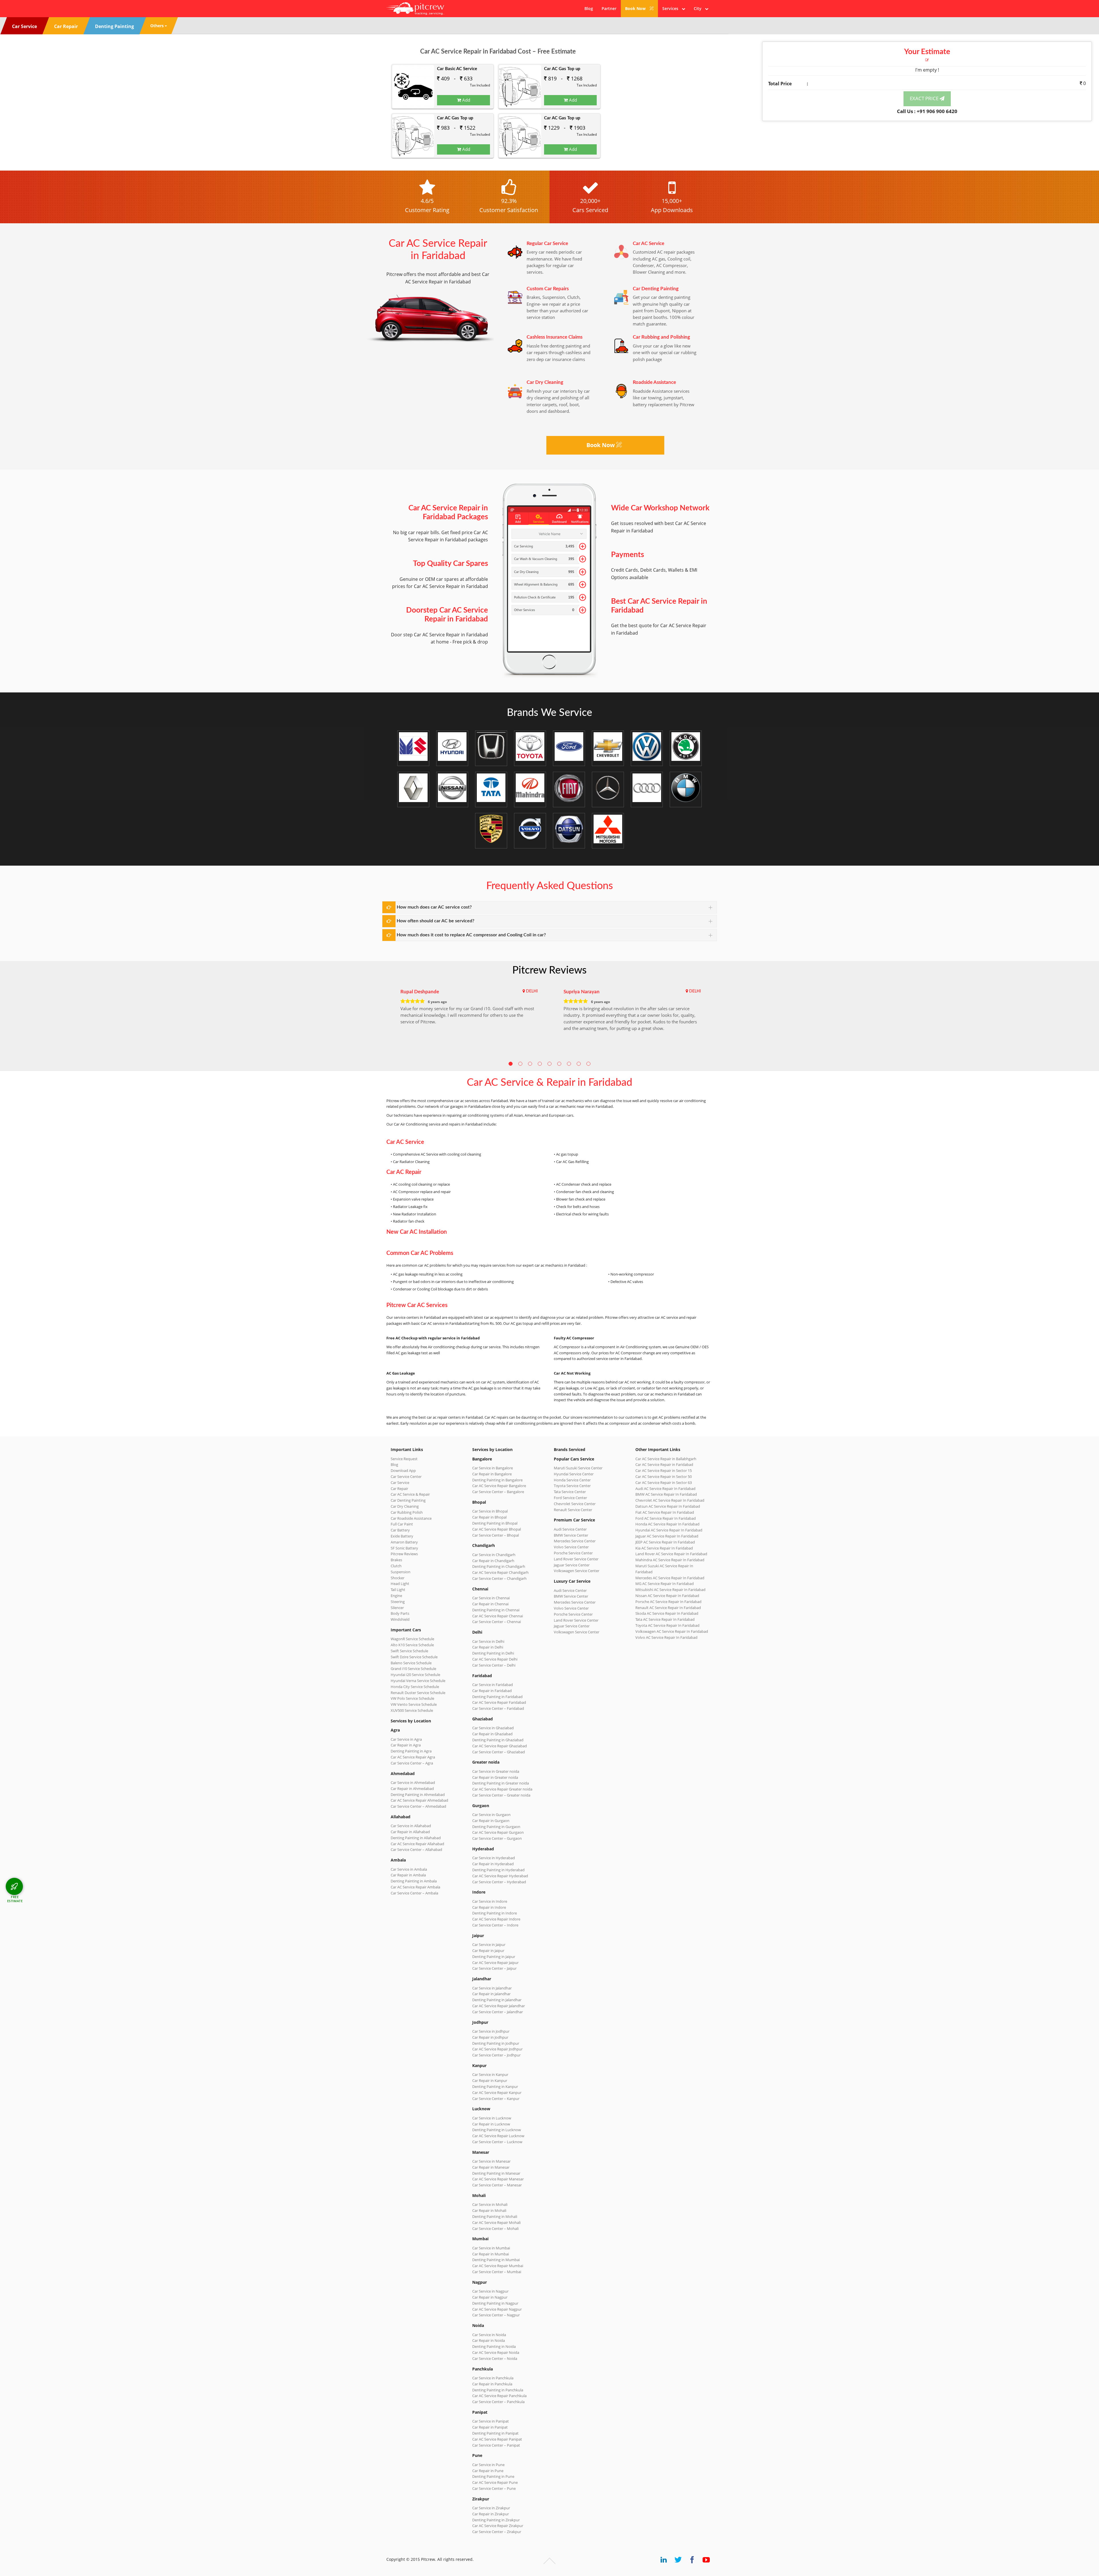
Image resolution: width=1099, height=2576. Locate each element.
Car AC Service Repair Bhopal (497, 1529)
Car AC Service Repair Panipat (497, 2439)
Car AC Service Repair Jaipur (495, 1963)
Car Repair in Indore (489, 1907)
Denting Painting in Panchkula (498, 2390)
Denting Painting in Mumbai (496, 2260)
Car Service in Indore (490, 1901)
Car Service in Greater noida (496, 1771)
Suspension (401, 1572)
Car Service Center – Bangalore (498, 1492)
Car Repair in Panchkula (492, 2384)
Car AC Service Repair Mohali (496, 2222)
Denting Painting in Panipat (495, 2433)
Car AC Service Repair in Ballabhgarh (666, 1459)
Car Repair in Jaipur (488, 1951)
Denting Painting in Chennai (496, 1610)
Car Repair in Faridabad (492, 1691)
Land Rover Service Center (576, 1559)
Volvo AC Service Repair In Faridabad (666, 1637)
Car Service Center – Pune (494, 2488)
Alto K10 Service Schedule (412, 1645)
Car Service (400, 1483)
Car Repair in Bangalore (492, 1474)
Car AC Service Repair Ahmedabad (419, 1800)
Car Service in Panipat (491, 2421)
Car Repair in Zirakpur (491, 2514)
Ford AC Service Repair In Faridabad (666, 1518)
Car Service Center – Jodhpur (496, 2055)
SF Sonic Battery (404, 1548)
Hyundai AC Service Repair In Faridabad (669, 1530)
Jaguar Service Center (572, 1565)
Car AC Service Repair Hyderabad (500, 1876)
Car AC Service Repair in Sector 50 (664, 1476)
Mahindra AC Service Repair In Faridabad (670, 1560)
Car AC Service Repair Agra (413, 1757)
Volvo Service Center (571, 1547)
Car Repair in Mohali (489, 2210)
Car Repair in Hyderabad (493, 1864)
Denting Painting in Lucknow (497, 2130)
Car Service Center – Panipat (496, 2445)
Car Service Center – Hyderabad (499, 1882)
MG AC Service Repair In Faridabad (665, 1584)
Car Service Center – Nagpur (496, 2315)
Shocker (398, 1578)
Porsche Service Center (573, 1553)
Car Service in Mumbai (491, 2248)
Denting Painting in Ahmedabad (418, 1795)
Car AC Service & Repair (410, 1494)
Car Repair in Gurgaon (491, 1821)
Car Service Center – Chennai (497, 1622)
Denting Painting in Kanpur (495, 2087)
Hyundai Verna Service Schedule (418, 1681)
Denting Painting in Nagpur (495, 2303)
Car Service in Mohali (490, 2204)
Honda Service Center (572, 1480)
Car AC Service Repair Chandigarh (500, 1572)
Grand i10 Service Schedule (413, 1669)
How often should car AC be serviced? (435, 921)
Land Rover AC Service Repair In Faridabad (671, 1554)
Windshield (400, 1619)
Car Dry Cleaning (405, 1506)
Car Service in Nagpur (490, 2291)
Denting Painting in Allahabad (416, 1838)
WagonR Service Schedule (412, 1639)
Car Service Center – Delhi (494, 1665)
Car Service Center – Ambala (414, 1893)
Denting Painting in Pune (493, 2476)
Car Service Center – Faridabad (498, 1708)
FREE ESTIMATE (15, 1899)
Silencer (397, 1608)
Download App (403, 1470)
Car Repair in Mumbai (491, 2254)
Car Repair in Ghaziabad (492, 1734)
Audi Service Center (570, 1529)
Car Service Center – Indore (495, 1925)
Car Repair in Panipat (490, 2427)
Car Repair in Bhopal (489, 1517)
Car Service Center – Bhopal (496, 1535)
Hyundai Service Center (574, 1474)
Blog (589, 8)
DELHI (532, 991)
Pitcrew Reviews (549, 970)
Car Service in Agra (406, 1739)
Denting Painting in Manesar (496, 2173)
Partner (609, 8)
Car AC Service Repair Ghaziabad (500, 1746)
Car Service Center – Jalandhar (498, 2012)
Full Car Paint (402, 1524)
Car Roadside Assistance (411, 1518)
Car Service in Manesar (491, 2161)
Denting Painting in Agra (411, 1751)
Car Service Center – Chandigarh (499, 1578)
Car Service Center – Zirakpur (497, 2532)
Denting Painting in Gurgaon (496, 1827)
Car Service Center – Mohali (495, 2228)
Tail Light (398, 1590)
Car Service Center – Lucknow (497, 2142)
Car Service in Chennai (491, 1598)
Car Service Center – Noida (495, 2358)
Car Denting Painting (408, 1500)
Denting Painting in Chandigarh (499, 1566)
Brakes (396, 1560)
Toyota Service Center (572, 1486)
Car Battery (400, 1530)
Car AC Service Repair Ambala (415, 1887)
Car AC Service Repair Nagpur (497, 2309)
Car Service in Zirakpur (491, 2508)
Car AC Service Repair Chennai (498, 1616)
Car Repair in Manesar (491, 2167)
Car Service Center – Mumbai (497, 2272)
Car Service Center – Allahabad (416, 1849)
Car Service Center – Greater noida (501, 1795)
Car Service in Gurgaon (491, 1815)
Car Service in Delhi (488, 1641)
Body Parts (400, 1613)
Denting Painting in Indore (495, 1913)
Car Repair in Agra (406, 1745)
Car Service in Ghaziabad (493, 1728)
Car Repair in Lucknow (491, 2124)
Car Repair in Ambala (408, 1875)
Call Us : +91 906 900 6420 (927, 111)
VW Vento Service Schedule (414, 1704)
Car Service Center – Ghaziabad (499, 1752)
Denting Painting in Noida (494, 2346)
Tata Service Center (570, 1492)
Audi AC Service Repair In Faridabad (665, 1489)
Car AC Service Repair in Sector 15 (664, 1470)
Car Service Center (406, 1476)
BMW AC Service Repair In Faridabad (666, 1494)
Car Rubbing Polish (407, 1512)
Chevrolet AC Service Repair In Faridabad (670, 1500)
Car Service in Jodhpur (491, 2031)
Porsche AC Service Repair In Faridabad (668, 1602)
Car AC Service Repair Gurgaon (498, 1832)
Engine (396, 1596)
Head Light (400, 1584)
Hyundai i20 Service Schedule (415, 1675)
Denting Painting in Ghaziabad (498, 1740)
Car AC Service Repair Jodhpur (497, 2049)
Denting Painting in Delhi (493, 1653)
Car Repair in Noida (489, 2340)
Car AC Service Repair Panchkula (499, 2396)
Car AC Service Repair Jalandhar (499, 2006)
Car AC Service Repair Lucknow (498, 2136)
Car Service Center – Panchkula (498, 2402)
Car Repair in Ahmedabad (412, 1789)
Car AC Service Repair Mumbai (498, 2266)
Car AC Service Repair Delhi (495, 1659)
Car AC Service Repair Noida (496, 2352)
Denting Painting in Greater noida (501, 1783)
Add (466, 100)
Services (672, 8)
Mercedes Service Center (575, 1541)
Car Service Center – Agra (412, 1763)
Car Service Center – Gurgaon (497, 1838)
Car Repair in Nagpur (490, 2297)
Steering (398, 1602)
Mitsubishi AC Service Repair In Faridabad (670, 1590)
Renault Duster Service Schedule (418, 1693)
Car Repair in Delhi (488, 1647)
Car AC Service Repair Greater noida (502, 1789)
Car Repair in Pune (488, 2471)
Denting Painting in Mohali (495, 2216)
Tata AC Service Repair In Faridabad (665, 1619)
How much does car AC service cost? (434, 907)
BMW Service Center (571, 1535)
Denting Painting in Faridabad (497, 1697)
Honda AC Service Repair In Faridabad (667, 1524)
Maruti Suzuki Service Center (578, 1468)
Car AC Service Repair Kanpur (497, 2093)
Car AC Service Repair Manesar (498, 2179)
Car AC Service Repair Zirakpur (498, 2526)
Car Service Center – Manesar (497, 2185)
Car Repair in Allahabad (410, 1832)
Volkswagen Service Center (577, 1571)
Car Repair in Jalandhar (491, 1994)
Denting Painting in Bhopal (495, 1523)
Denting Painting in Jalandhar (497, 2000)
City (699, 8)
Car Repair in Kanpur (490, 2080)
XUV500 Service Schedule (412, 1710)
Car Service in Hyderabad (494, 1858)
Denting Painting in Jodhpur (496, 2043)
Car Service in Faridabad (493, 1685)
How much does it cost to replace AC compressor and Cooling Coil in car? (471, 935)
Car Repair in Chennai (490, 1604)
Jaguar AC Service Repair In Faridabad (667, 1536)
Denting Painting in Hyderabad (498, 1870)
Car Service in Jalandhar (492, 1988)
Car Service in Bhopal (490, 1511)
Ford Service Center (570, 1498)
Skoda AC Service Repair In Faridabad (667, 1613)
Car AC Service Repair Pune (495, 2482)
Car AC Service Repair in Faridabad (664, 1464)
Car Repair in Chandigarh (493, 1561)
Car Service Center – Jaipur (494, 1968)
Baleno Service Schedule (411, 1663)
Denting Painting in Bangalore (497, 1480)
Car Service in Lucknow (492, 2118)
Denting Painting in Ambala (414, 1881)
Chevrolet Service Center (575, 1504)
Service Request (404, 1459)
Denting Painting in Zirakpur (496, 2520)
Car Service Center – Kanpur (496, 2099)
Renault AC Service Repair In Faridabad (668, 1608)
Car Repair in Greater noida (495, 1777)
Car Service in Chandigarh (494, 1555)
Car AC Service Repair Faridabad (499, 1702)
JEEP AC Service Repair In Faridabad (665, 1542)
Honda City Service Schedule (415, 1687)
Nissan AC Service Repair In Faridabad (667, 1596)
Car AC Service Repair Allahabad (417, 1844)
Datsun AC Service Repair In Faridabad (668, 1506)
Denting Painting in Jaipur (494, 1957)
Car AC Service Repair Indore (496, 1919)
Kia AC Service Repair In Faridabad (664, 1548)
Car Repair (399, 1489)
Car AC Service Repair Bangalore (499, 1486)
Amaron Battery (404, 1542)
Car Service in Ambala (409, 1869)
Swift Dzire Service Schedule (414, 1657)
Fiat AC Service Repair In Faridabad (665, 1512)
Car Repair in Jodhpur (490, 2037)
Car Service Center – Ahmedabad (418, 1806)
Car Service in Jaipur (489, 1945)
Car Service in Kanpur (490, 2074)
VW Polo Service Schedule (412, 1698)
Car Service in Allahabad (411, 1826)
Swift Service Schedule (409, 1651)
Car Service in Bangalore (493, 1468)
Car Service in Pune (488, 2465)
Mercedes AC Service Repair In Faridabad (670, 1578)
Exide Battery (402, 1536)
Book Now (636, 8)
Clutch (396, 1566)
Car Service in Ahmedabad (413, 1783)
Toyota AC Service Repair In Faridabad (667, 1625)
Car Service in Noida (489, 2335)
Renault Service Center (573, 1510)
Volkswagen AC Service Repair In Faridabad (672, 1631)
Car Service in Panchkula (493, 2378)
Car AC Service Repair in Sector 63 (664, 1483)
